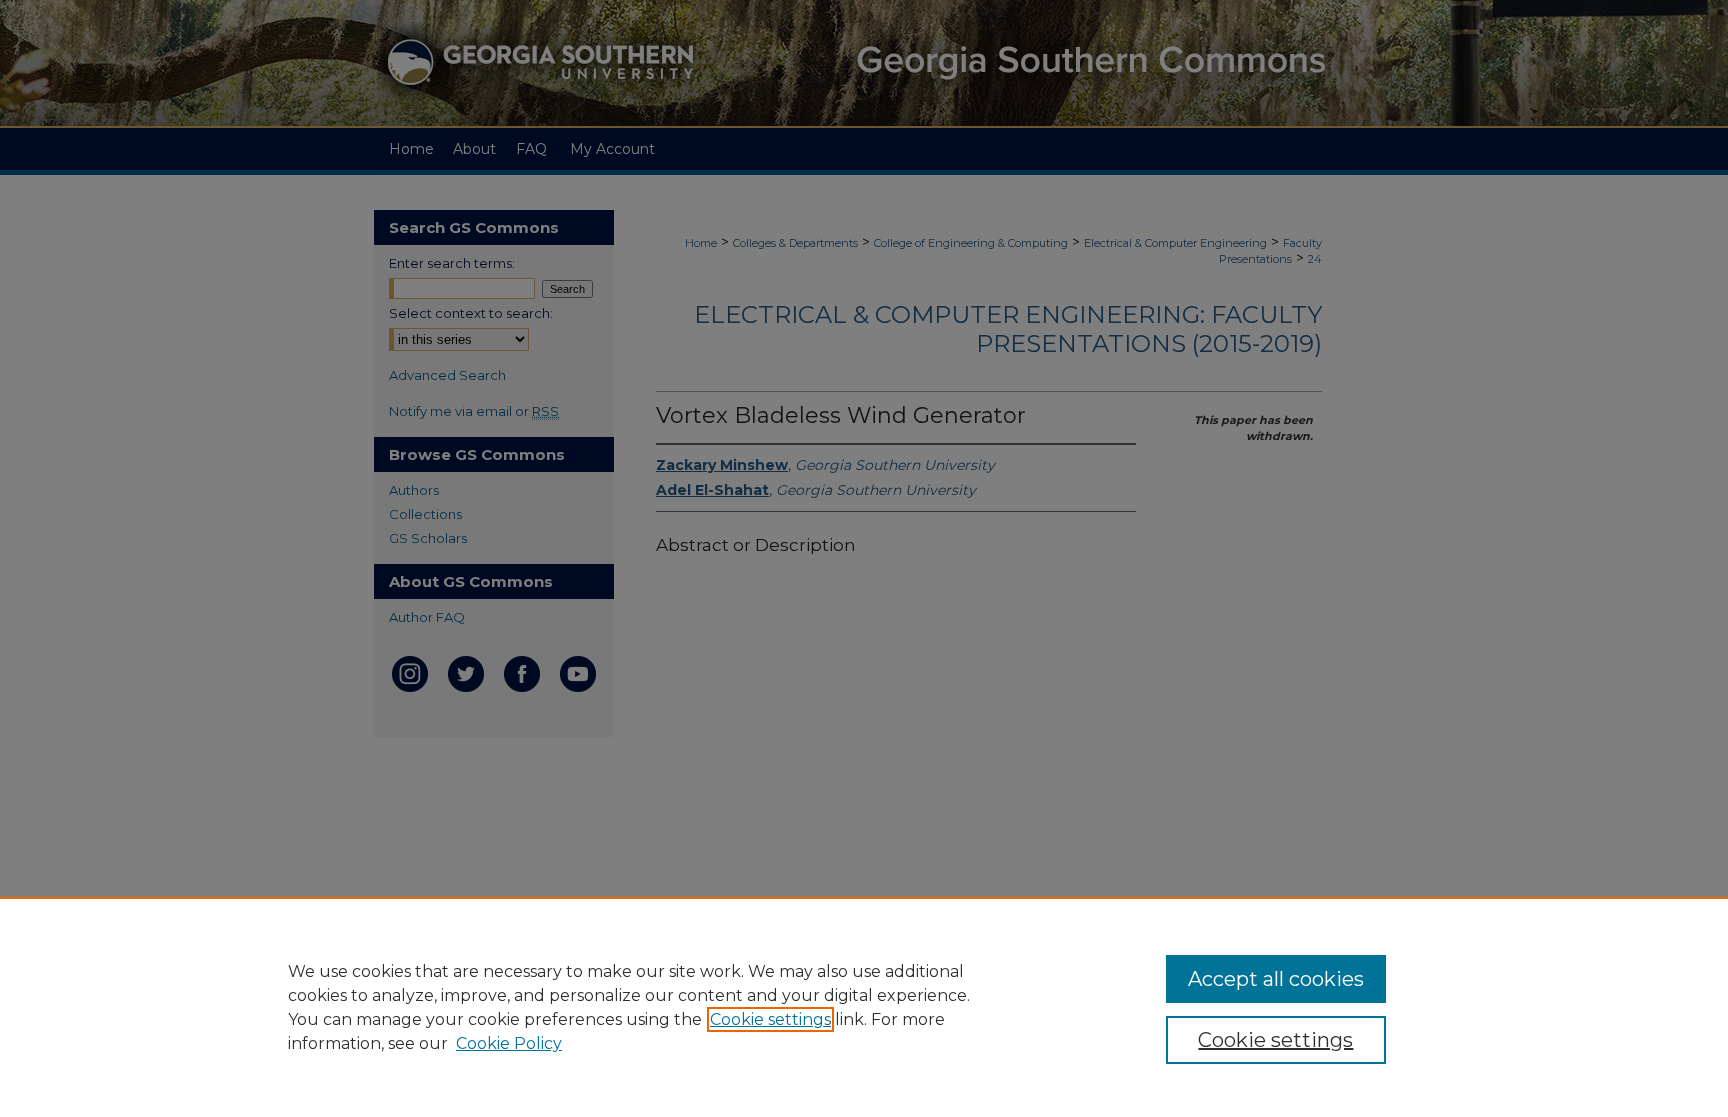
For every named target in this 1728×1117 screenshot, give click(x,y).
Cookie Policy (509, 1043)
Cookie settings (770, 1019)
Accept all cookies (1276, 979)
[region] (864, 1007)
